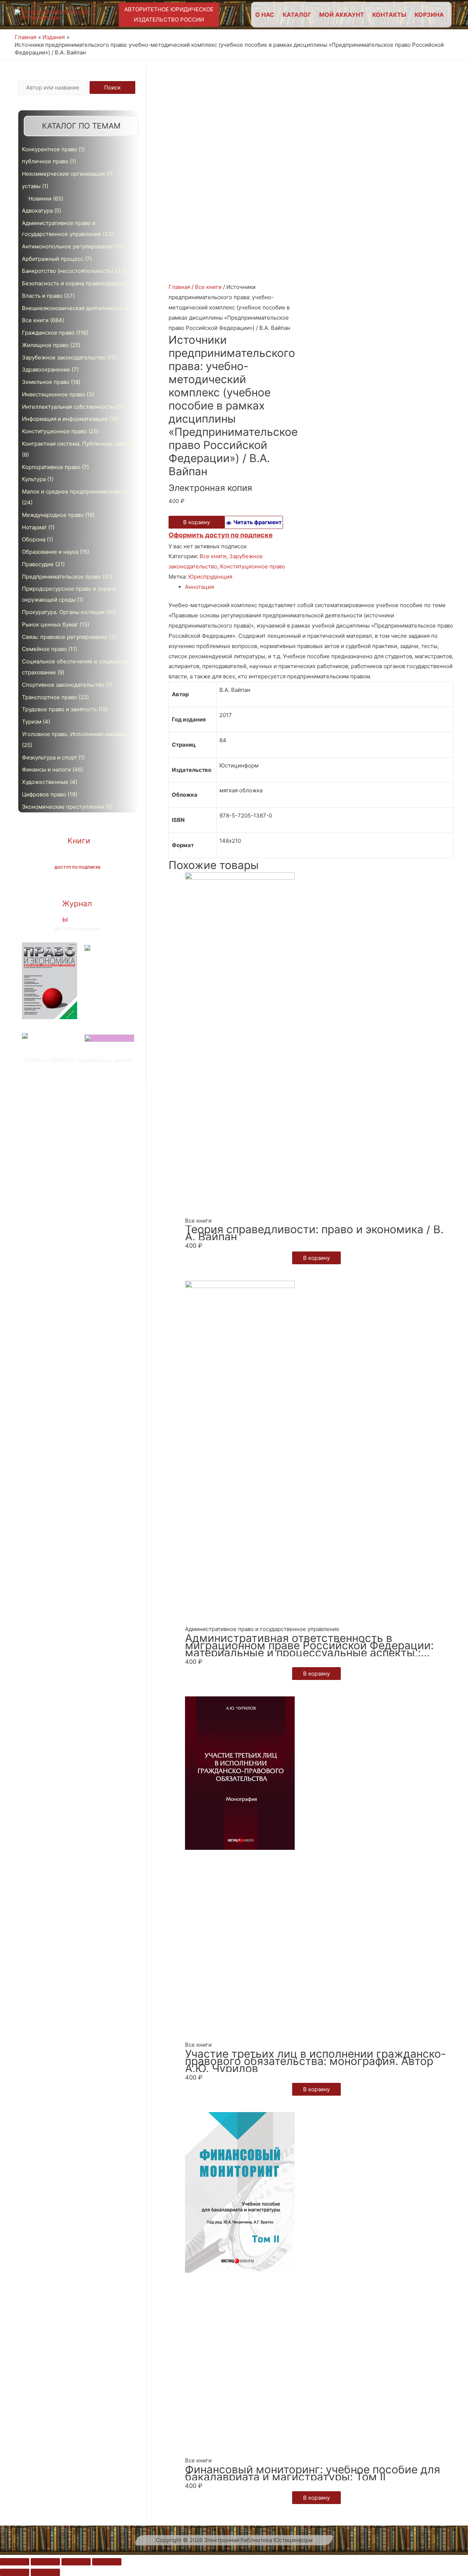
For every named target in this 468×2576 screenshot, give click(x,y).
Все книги (35, 320)
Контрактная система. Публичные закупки (79, 444)
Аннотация (199, 587)
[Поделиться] (45, 2562)
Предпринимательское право (61, 577)
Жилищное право (45, 345)
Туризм (32, 722)
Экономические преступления (63, 807)
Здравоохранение (46, 369)
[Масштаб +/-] (107, 2562)
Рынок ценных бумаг (50, 624)
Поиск (112, 87)
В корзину (197, 522)
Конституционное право (54, 431)
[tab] (319, 587)
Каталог (297, 15)
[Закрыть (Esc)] (15, 2562)
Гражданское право (48, 333)
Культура (34, 479)
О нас (265, 15)
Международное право (53, 515)
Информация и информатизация (65, 419)
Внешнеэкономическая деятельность (72, 308)
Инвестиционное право (54, 394)
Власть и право (42, 296)
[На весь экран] (76, 2562)
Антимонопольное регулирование (68, 246)
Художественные (45, 782)
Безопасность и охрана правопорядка (73, 283)
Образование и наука (50, 552)
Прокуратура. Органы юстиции (63, 612)
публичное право (45, 161)
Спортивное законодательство (63, 685)
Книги (79, 841)
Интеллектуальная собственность (68, 407)
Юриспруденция (210, 577)
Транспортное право (50, 697)
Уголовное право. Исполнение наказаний (77, 734)
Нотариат (34, 527)
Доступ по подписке (78, 867)
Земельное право (46, 382)
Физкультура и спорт (50, 757)
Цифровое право (44, 794)
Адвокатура (37, 211)
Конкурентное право (50, 149)
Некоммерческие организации (63, 174)
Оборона (34, 539)
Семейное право (44, 649)
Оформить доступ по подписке (221, 535)
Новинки (40, 199)
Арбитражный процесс (53, 259)
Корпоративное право (51, 467)
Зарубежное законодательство (64, 357)
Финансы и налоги (46, 769)
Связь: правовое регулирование (65, 637)
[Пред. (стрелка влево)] (15, 2572)
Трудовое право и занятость (59, 709)
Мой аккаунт (342, 15)
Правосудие (38, 564)
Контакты (389, 15)
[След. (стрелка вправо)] (45, 2572)
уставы (31, 186)
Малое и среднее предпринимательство (76, 491)
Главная (179, 287)
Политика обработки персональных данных (78, 1060)
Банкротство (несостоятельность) (68, 271)
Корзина (429, 15)
